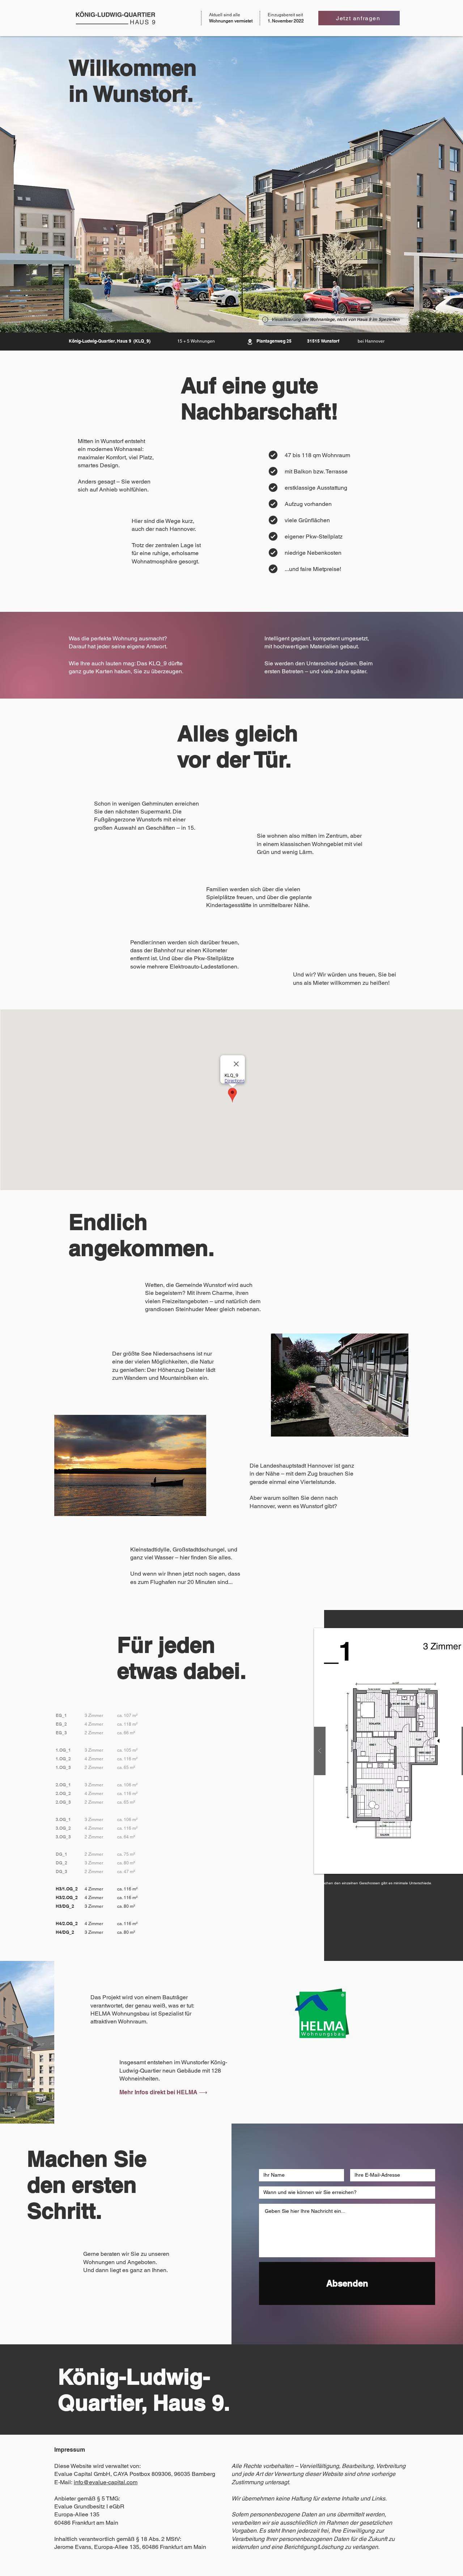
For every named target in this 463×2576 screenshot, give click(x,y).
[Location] (250, 342)
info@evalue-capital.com (106, 2482)
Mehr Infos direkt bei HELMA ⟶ (163, 2092)
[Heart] (273, 455)
